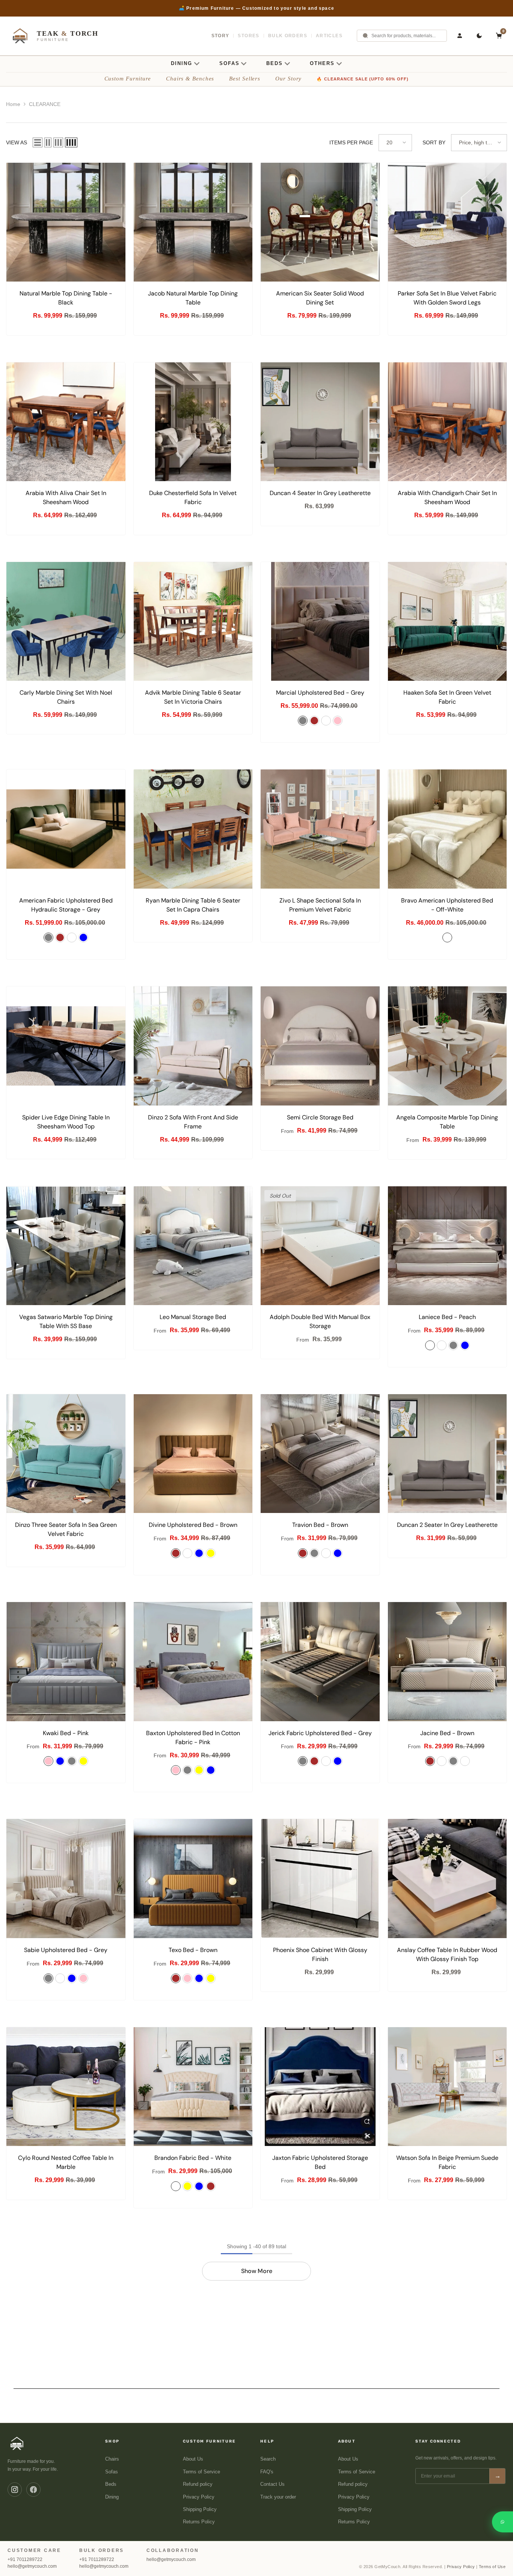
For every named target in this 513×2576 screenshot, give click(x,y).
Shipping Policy (200, 2509)
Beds (111, 2484)
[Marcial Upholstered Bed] (320, 622)
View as (17, 142)
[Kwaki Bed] (66, 1662)
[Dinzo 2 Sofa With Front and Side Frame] (193, 1046)
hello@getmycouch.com (32, 2566)
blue (83, 937)
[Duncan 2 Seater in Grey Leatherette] (447, 1454)
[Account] (460, 36)
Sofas (112, 2472)
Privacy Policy (199, 2497)
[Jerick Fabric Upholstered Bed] (320, 1662)
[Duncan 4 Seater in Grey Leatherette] (320, 422)
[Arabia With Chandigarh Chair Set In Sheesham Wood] (447, 422)
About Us (193, 2459)
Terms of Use (492, 2567)
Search (268, 2459)
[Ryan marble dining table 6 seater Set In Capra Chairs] (193, 829)
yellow (211, 1553)
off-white (72, 937)
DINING (182, 63)
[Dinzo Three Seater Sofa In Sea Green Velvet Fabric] (66, 1454)
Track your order (278, 2497)
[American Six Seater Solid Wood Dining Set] (320, 222)
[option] (256, 8)
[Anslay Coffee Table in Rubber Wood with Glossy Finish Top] (447, 1879)
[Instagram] (15, 2490)
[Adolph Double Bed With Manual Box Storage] (320, 1246)
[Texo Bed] (193, 1879)
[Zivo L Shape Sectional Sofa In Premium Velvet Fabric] (320, 829)
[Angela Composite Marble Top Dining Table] (447, 1046)
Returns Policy (199, 2522)
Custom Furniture (128, 79)
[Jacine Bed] (447, 1662)
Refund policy (198, 2484)
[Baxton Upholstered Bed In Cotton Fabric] (193, 1662)
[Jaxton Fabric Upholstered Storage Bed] (320, 2087)
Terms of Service (201, 2472)
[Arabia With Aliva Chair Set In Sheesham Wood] (66, 422)
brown (314, 721)
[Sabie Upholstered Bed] (66, 1879)
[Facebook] (33, 2490)
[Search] (365, 36)
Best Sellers (245, 79)
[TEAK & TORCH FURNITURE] (17, 2443)
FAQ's (267, 2472)
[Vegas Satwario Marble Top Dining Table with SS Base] (66, 1246)
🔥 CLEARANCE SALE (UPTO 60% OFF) (363, 79)
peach (430, 1345)
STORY (220, 36)
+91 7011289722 (25, 2559)
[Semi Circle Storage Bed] (320, 1046)
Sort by (434, 142)
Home (13, 104)
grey (303, 721)
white (326, 721)
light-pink (338, 721)
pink (48, 1761)
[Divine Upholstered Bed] (193, 1454)
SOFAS (229, 63)
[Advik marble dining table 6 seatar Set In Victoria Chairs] (193, 622)
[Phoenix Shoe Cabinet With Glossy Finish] (320, 1879)
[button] (38, 142)
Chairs (112, 2459)
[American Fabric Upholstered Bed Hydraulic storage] (66, 829)
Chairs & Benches (190, 79)
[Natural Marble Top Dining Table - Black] (66, 222)
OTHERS (322, 63)
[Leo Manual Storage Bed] (193, 1246)
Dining (112, 2497)
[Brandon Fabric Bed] (193, 2087)
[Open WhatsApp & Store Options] (502, 2522)
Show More (257, 2271)
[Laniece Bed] (447, 1246)
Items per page (351, 142)
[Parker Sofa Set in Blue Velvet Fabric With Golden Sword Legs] (447, 222)
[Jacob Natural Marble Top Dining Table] (193, 222)
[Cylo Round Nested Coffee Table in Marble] (66, 2087)
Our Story (288, 79)
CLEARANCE (45, 104)
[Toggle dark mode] (479, 36)
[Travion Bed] (320, 1454)
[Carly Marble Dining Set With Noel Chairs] (66, 622)
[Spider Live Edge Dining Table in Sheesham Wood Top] (66, 1046)
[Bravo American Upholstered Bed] (447, 829)
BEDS (275, 63)
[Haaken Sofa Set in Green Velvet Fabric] (447, 622)
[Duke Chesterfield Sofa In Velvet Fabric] (193, 422)
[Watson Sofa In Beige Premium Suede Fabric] (447, 2087)
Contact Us (272, 2484)
